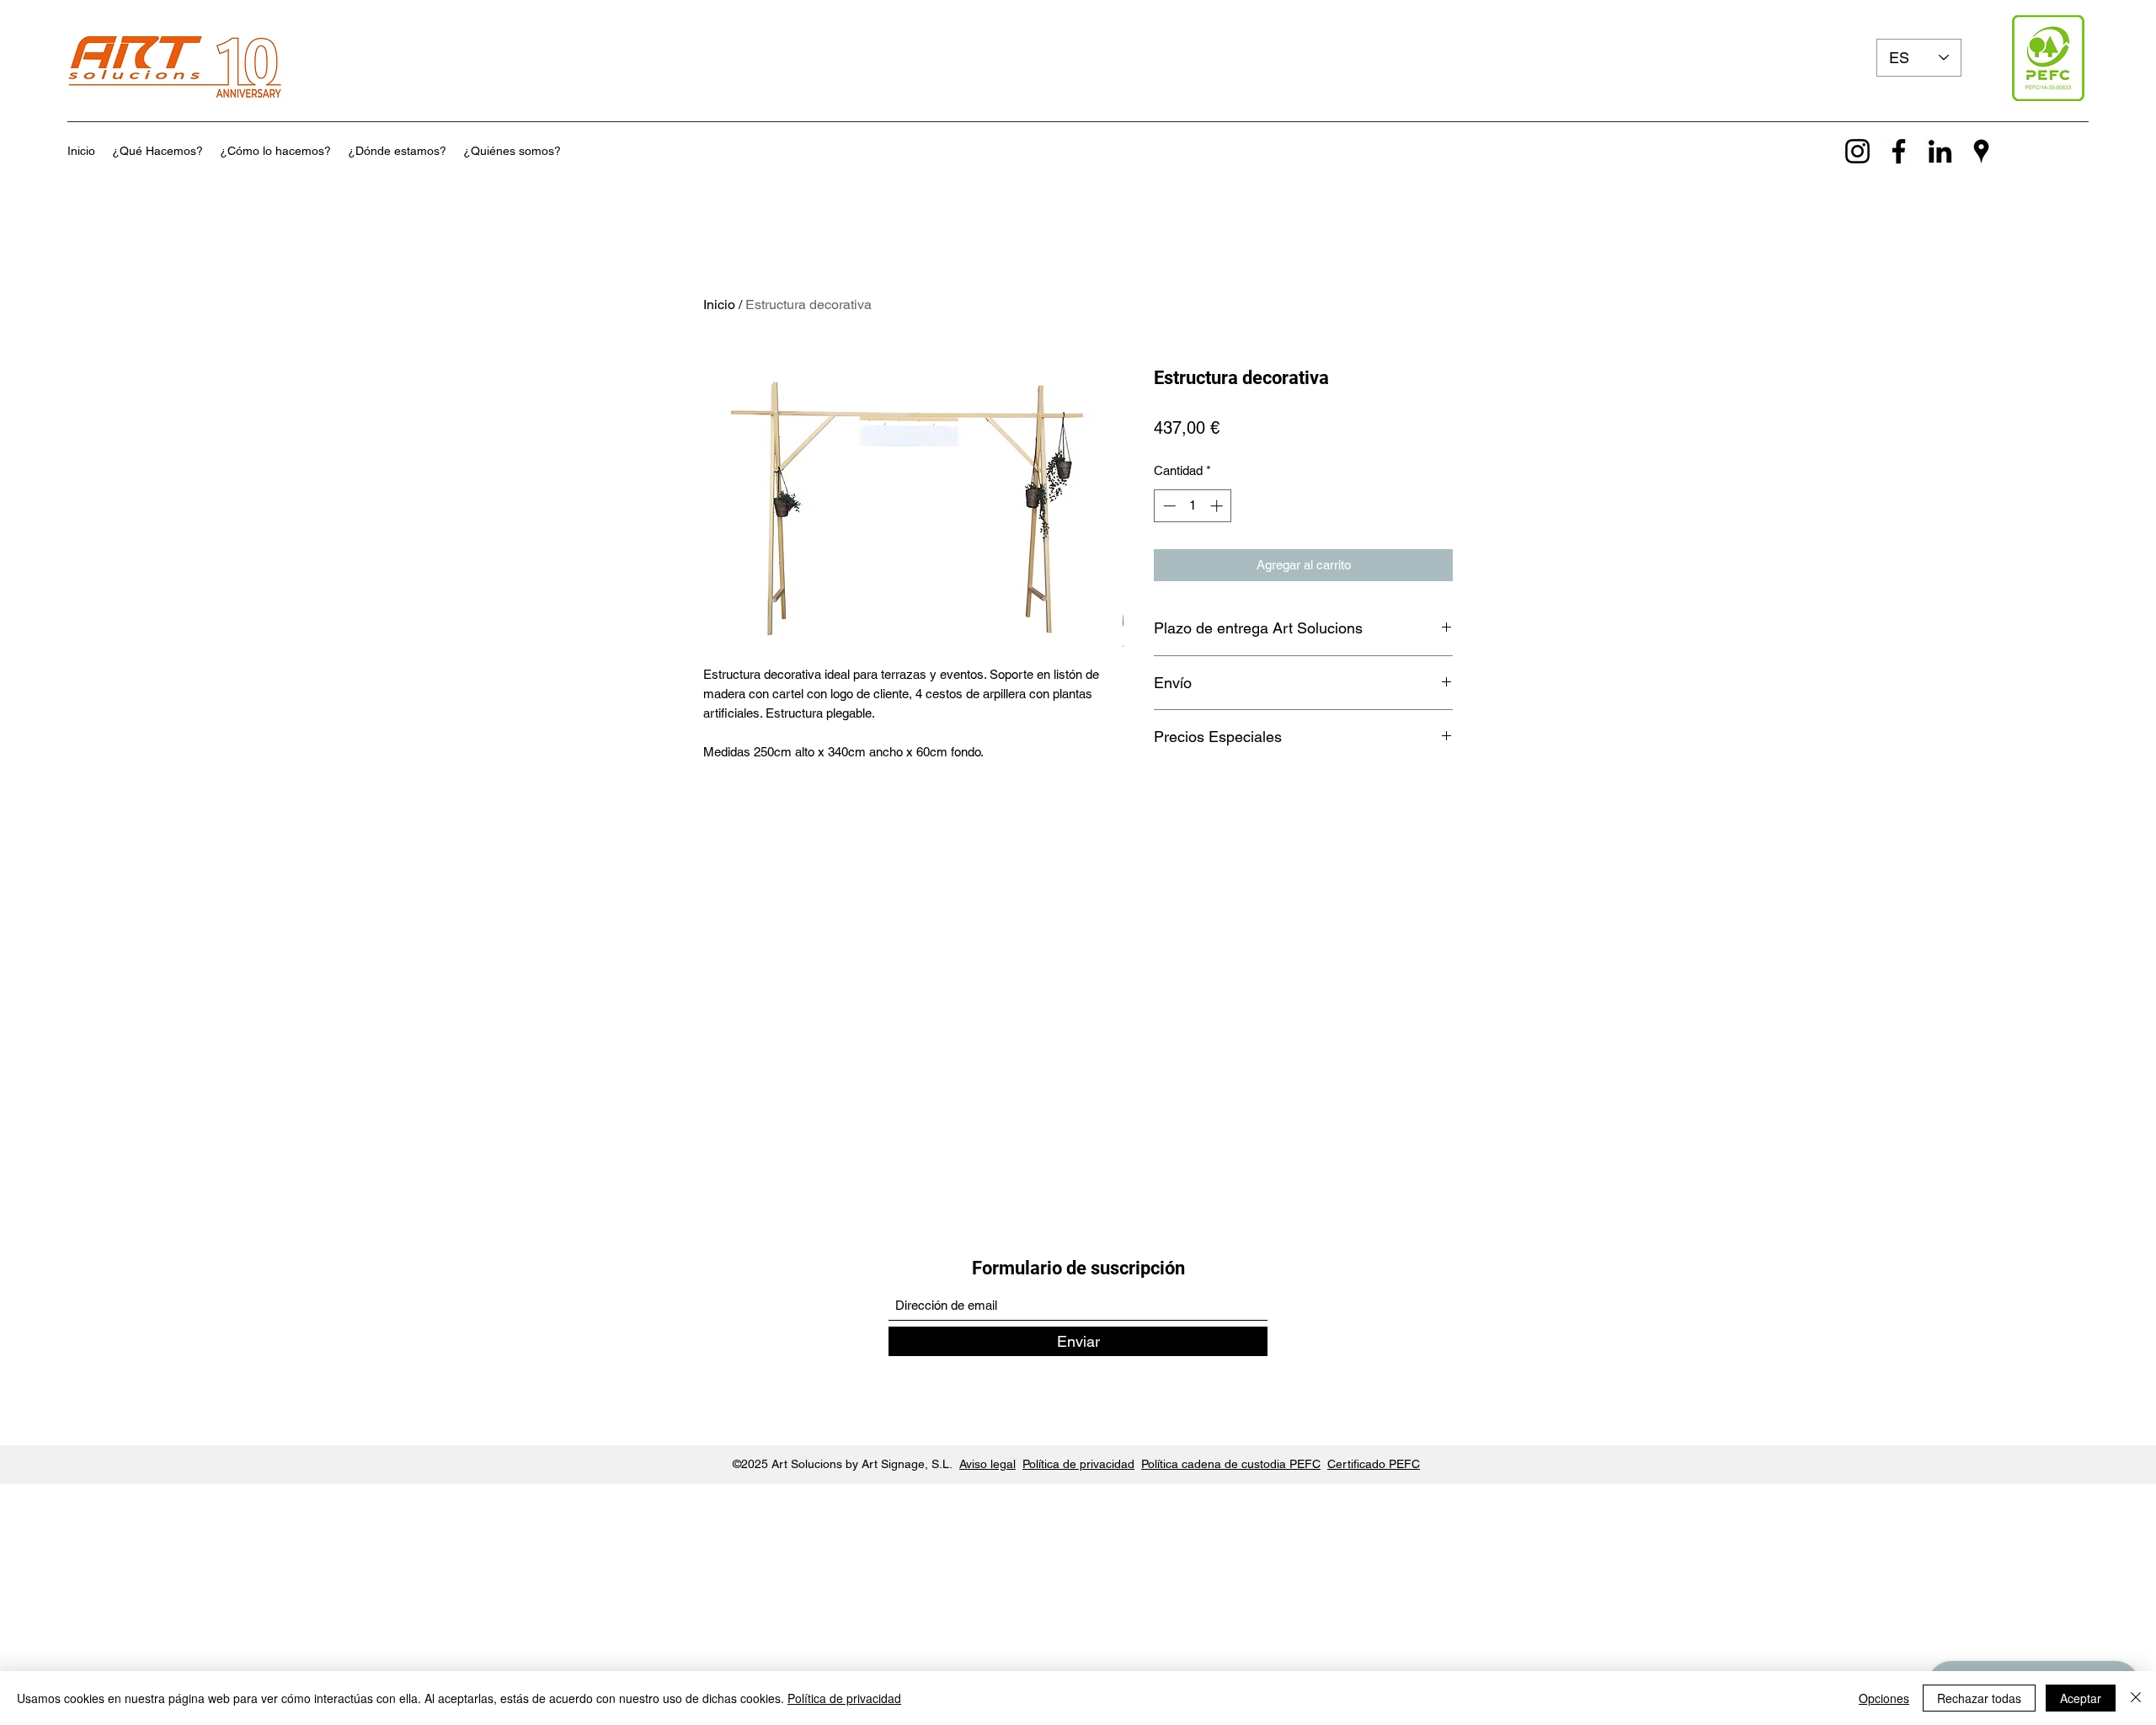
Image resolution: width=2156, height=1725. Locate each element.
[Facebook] (1899, 151)
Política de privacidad (1078, 1464)
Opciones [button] (1884, 1698)
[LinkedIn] (1940, 151)
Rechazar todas (1979, 1698)
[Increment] (1218, 506)
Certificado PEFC (1374, 1464)
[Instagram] (1857, 151)
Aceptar (2081, 1698)
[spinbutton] (1193, 506)
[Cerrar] (2136, 1698)
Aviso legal (987, 1464)
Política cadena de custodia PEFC (1231, 1464)
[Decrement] (1168, 506)
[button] (157, 151)
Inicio (719, 304)
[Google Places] (1981, 151)
